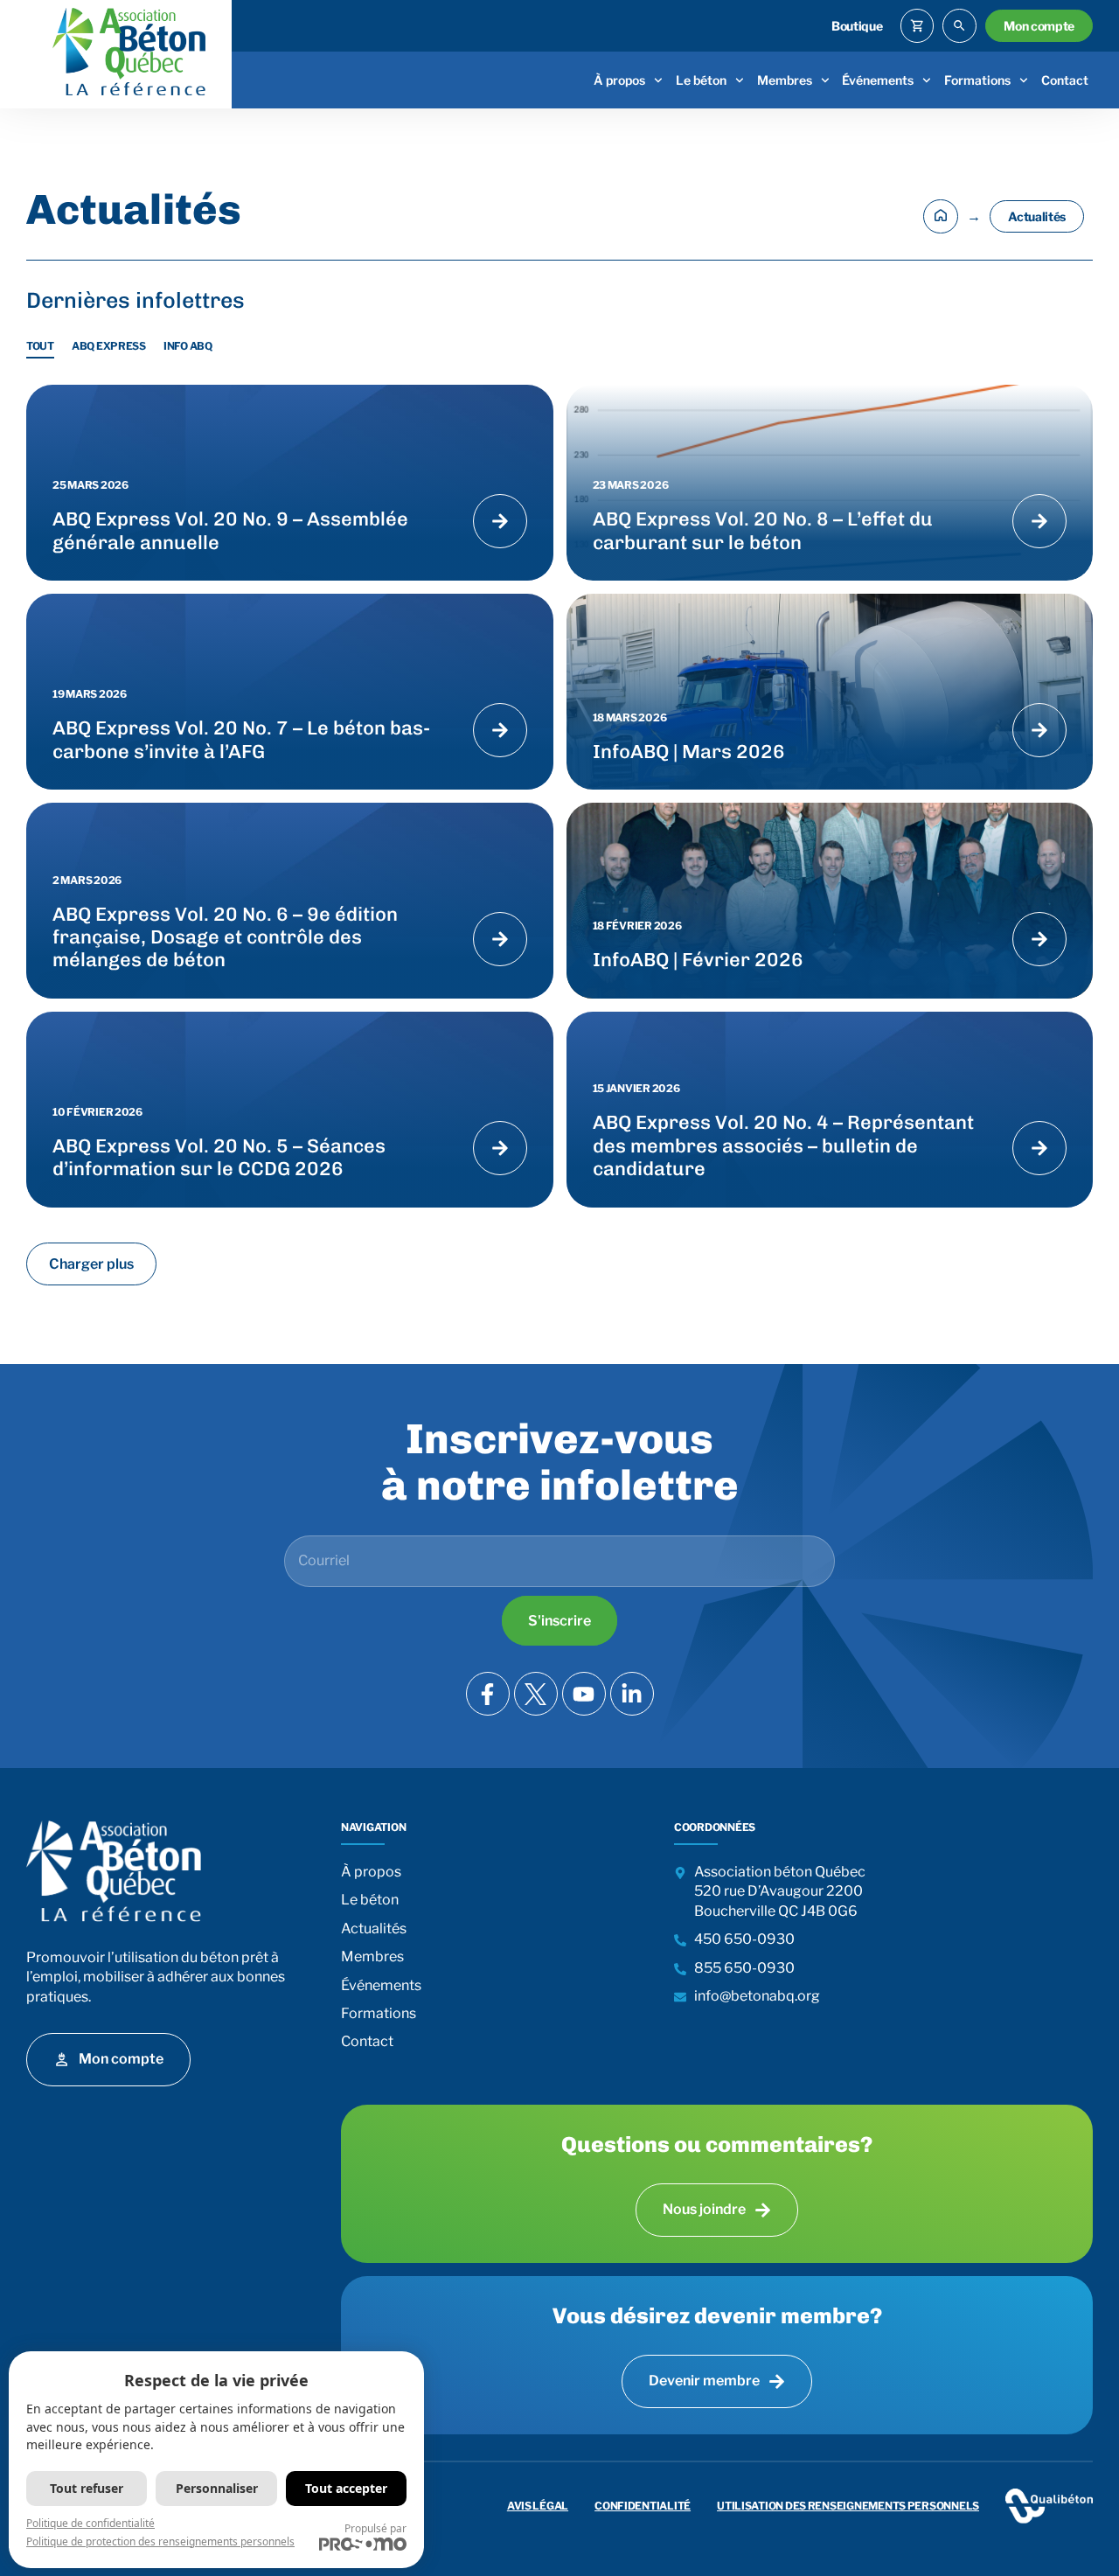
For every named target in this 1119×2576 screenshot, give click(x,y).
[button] (91, 1264)
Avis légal (538, 2506)
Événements (878, 80)
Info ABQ (188, 346)
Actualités (374, 1929)
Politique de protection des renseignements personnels (160, 2541)
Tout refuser (87, 2488)
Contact (1065, 80)
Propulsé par (375, 2528)
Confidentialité (643, 2506)
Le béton (701, 80)
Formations (977, 80)
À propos (619, 80)
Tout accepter (346, 2488)
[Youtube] (584, 1694)
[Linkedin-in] (632, 1694)
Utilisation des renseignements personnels (848, 2506)
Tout (40, 346)
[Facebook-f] (488, 1694)
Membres (785, 80)
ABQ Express (109, 346)
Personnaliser (217, 2488)
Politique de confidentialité (90, 2523)
